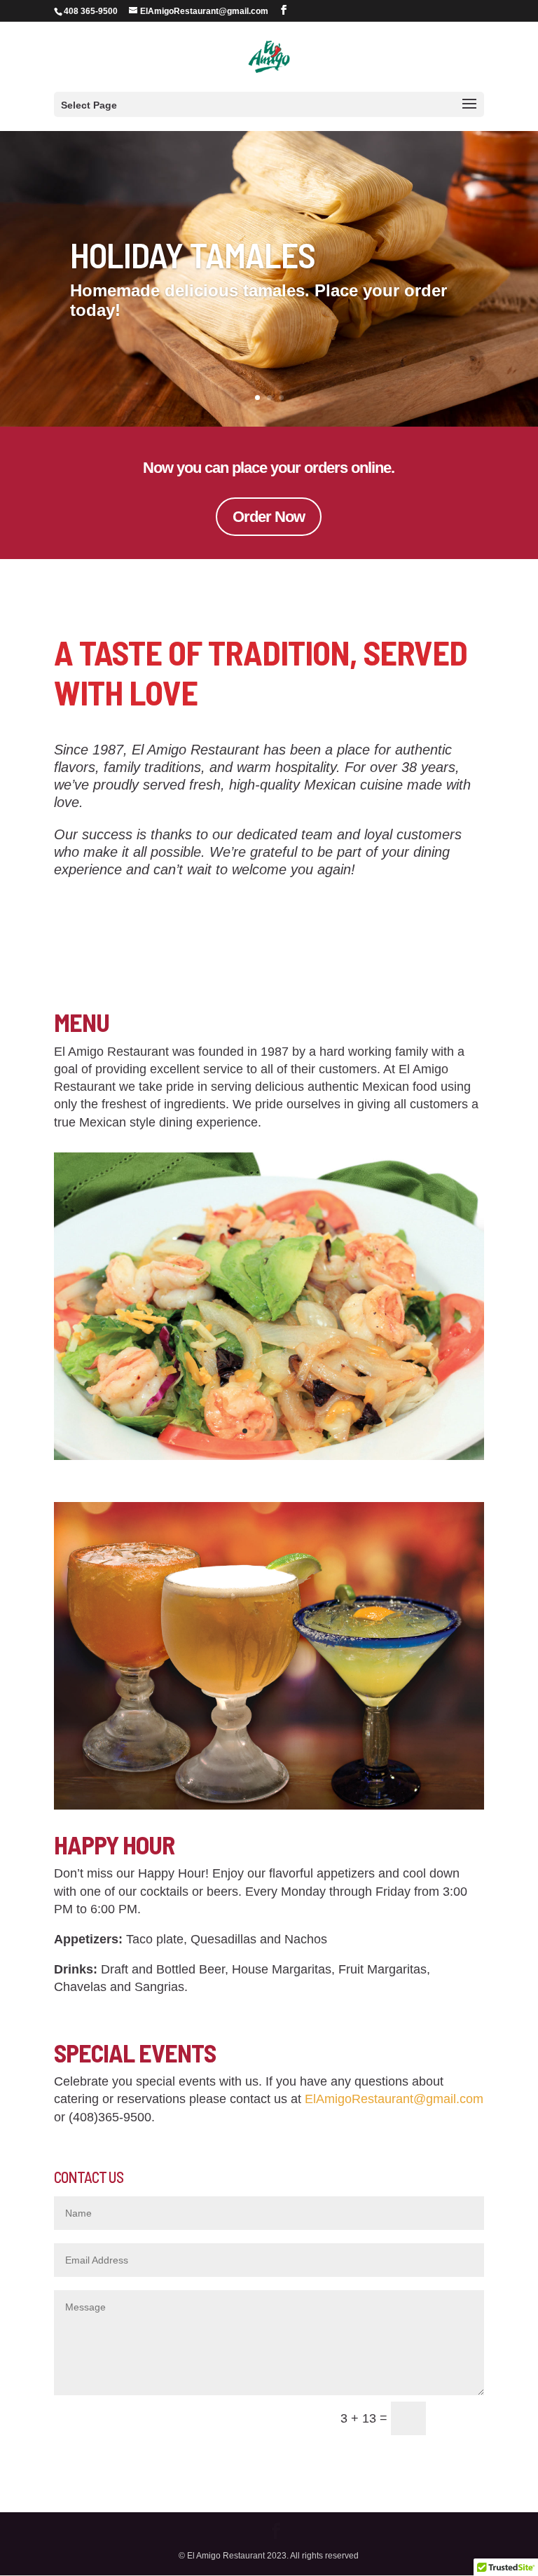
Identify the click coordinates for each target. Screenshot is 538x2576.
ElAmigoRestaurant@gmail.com (394, 2099)
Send (461, 2418)
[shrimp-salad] (269, 1456)
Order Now (269, 517)
